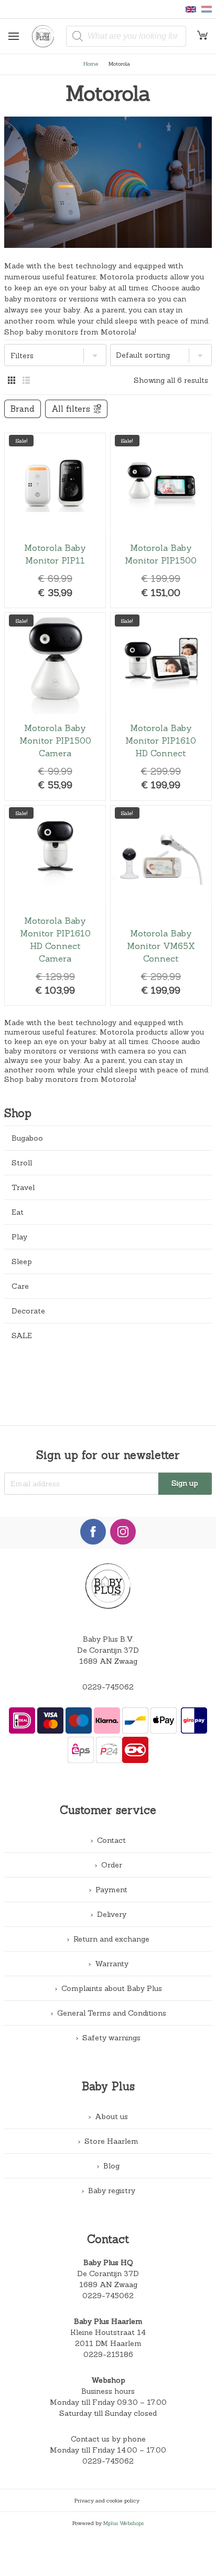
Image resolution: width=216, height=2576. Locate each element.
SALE (22, 1336)
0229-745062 (108, 1687)
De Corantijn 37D (108, 2273)
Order (112, 1865)
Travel (23, 1187)
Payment (111, 1890)
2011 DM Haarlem (108, 2343)
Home (91, 64)
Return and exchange (111, 1939)
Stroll (22, 1163)
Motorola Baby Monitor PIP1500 (161, 520)
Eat (18, 1212)
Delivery (112, 1914)
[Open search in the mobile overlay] (126, 36)
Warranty (112, 1964)
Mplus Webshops (123, 2523)
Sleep (22, 1261)
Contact (111, 1840)
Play (19, 1237)
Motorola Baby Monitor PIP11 (55, 520)
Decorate (28, 1311)
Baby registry (112, 2191)
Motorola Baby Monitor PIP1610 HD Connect (161, 706)
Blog (111, 2166)
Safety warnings (111, 2038)
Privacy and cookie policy (107, 2500)
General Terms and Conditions (112, 2013)
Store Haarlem (111, 2141)
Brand (23, 409)
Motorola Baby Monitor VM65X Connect (161, 905)
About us (111, 2116)
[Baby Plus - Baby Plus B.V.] (47, 36)
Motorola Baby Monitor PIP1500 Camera (55, 706)
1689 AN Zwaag (108, 2285)
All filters (71, 409)
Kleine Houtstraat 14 (108, 2332)
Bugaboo (27, 1138)
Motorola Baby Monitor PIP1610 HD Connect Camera (55, 905)
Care (20, 1286)
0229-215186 (108, 2354)
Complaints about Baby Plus (112, 1988)
